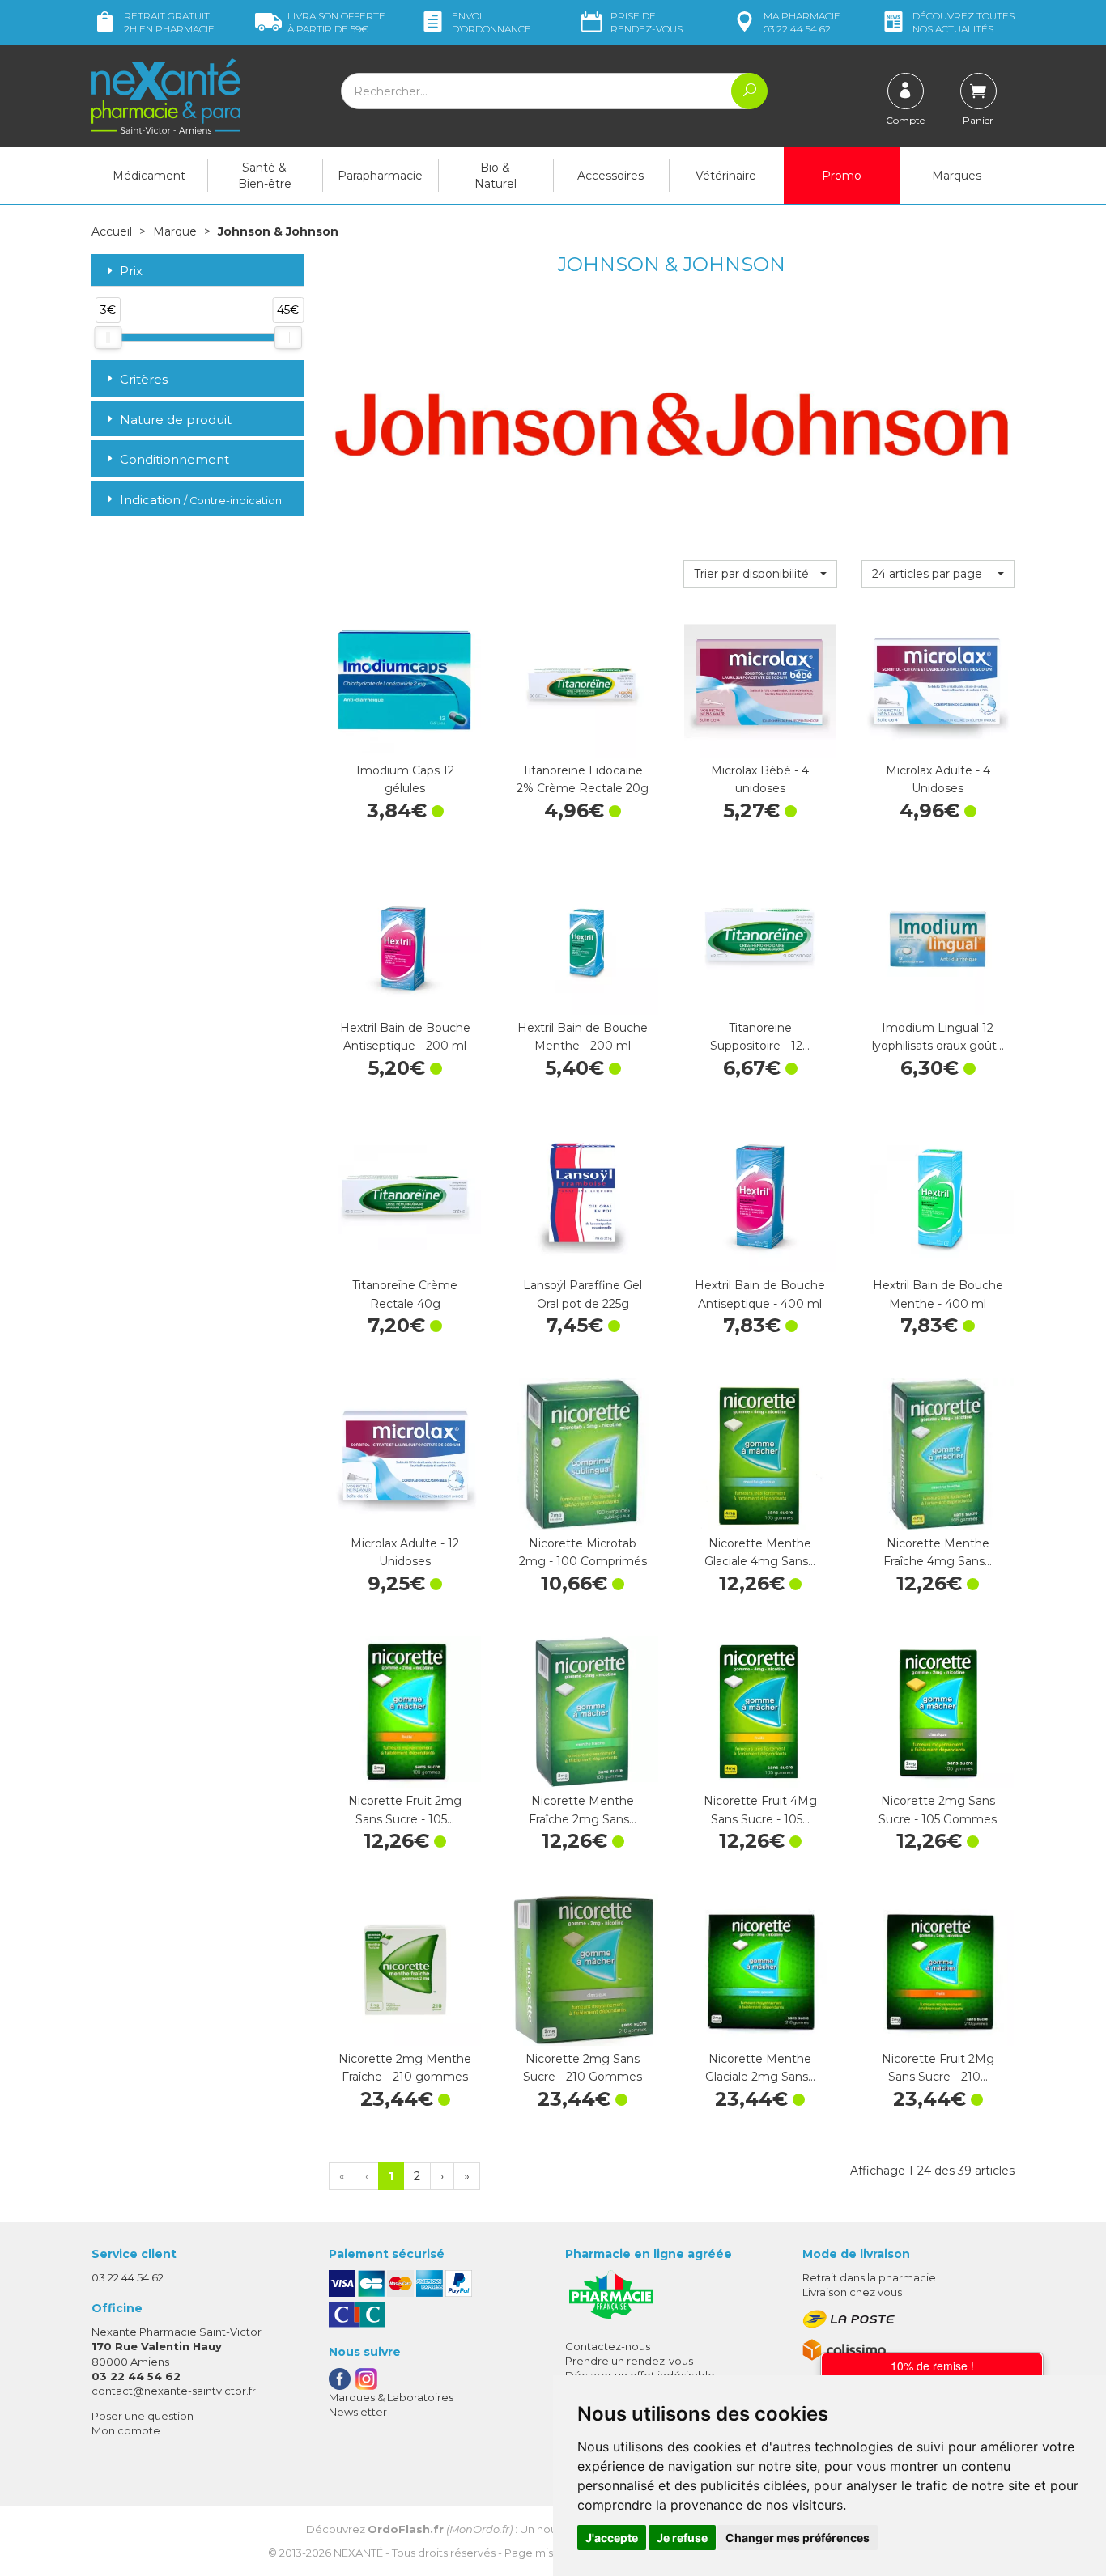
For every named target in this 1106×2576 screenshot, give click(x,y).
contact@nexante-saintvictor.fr (174, 2391)
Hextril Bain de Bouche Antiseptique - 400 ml (760, 1294)
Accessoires (610, 176)
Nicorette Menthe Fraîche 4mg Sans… (938, 1552)
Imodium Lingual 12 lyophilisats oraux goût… (938, 1037)
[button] (760, 574)
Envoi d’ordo (491, 22)
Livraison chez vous (852, 2292)
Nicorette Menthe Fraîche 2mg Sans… (583, 1810)
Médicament (149, 176)
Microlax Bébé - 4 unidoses (760, 779)
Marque (175, 231)
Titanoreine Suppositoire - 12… (760, 1037)
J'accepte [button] (612, 2538)
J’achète (405, 741)
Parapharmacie (380, 176)
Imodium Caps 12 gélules (405, 779)
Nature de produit (176, 420)
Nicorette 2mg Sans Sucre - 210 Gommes (583, 2068)
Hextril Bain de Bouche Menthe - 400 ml (938, 1294)
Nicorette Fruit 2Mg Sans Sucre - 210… (938, 2068)
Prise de (647, 22)
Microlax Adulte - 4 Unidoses (938, 779)
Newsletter (358, 2412)
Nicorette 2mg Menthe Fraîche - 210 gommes (405, 2068)
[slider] (108, 337)
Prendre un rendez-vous (629, 2361)
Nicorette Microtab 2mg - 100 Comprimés (583, 1552)
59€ (336, 22)
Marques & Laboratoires (391, 2397)
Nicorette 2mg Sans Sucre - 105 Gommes (938, 1810)
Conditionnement (174, 459)
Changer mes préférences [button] (798, 2538)
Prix (131, 272)
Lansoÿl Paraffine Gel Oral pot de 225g (583, 1294)
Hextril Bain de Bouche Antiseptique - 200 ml (405, 1037)
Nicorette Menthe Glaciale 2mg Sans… (760, 2068)
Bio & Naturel (496, 176)
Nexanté (358, 2553)
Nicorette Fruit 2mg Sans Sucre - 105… (405, 1810)
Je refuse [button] (682, 2538)
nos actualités (963, 22)
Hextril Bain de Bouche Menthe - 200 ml (583, 1037)
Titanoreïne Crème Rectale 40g (405, 1294)
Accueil (112, 231)
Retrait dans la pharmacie (869, 2277)
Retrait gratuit (169, 22)
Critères (144, 379)
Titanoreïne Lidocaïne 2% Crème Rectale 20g (583, 779)
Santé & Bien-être (265, 176)
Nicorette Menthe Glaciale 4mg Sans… (760, 1552)
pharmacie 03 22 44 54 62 (802, 22)
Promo (842, 176)
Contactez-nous (608, 2346)
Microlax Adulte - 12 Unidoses (405, 1552)
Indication (201, 500)
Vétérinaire (726, 176)
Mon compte (126, 2430)
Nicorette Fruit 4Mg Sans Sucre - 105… (760, 1810)
